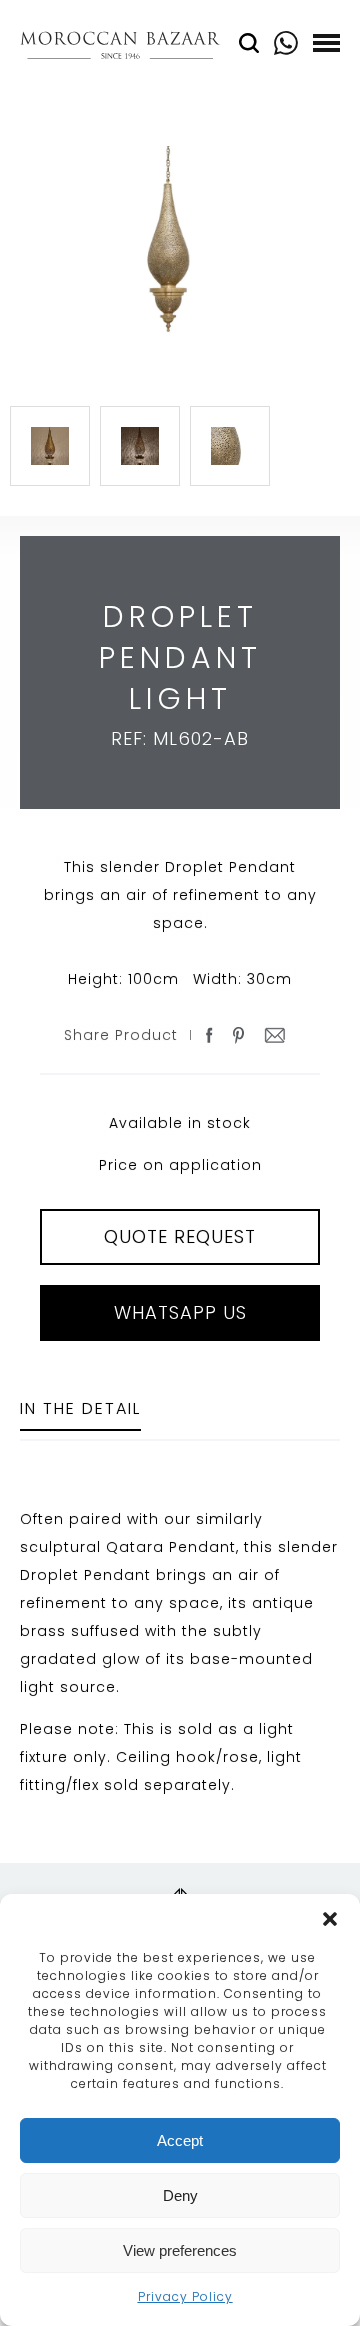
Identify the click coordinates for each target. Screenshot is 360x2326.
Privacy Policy (185, 2296)
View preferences (180, 2250)
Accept (180, 2140)
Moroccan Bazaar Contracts (120, 48)
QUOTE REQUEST (180, 1236)
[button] (330, 1919)
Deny (180, 2195)
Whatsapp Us (180, 1312)
